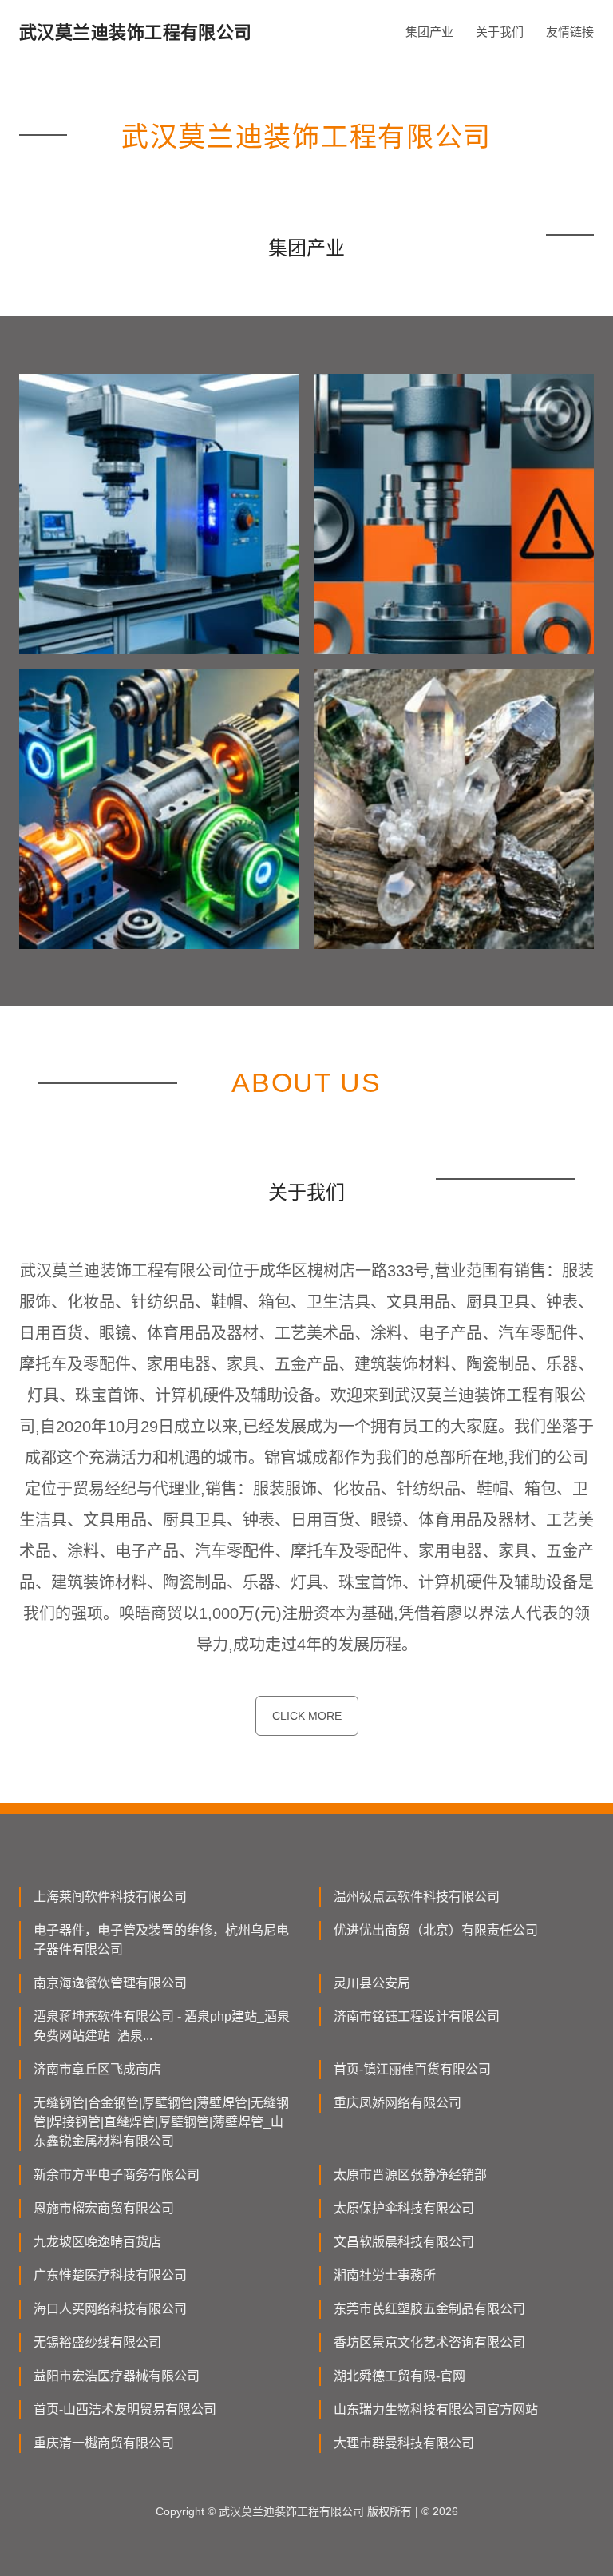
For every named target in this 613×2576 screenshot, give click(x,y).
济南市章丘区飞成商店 (97, 2069)
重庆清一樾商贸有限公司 (104, 2443)
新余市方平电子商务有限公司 (117, 2175)
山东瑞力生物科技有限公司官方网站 (436, 2409)
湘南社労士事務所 (385, 2275)
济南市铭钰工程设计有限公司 (417, 2016)
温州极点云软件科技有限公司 (417, 1897)
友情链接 (570, 32)
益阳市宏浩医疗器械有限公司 (117, 2376)
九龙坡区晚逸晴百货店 (97, 2242)
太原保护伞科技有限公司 (404, 2208)
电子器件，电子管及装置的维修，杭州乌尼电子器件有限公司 (161, 1940)
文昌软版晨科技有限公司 (404, 2242)
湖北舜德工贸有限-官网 (399, 2376)
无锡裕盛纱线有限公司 (97, 2342)
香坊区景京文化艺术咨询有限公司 (429, 2342)
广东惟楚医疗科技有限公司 (110, 2275)
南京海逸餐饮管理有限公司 (110, 1983)
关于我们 (500, 32)
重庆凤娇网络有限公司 (397, 2103)
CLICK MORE (307, 1716)
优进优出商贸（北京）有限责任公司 (436, 1930)
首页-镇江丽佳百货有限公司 (412, 2069)
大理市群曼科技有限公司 (404, 2443)
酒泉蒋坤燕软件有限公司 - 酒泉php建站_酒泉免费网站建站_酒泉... (162, 2026)
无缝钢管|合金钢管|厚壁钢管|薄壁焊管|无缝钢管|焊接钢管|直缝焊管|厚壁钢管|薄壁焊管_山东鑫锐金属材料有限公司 (161, 2122)
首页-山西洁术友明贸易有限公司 (125, 2409)
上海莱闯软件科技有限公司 (110, 1897)
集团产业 (429, 32)
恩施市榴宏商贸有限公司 (104, 2208)
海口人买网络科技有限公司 (110, 2309)
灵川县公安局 (372, 1983)
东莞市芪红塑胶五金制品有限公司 (429, 2309)
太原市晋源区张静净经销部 (410, 2175)
